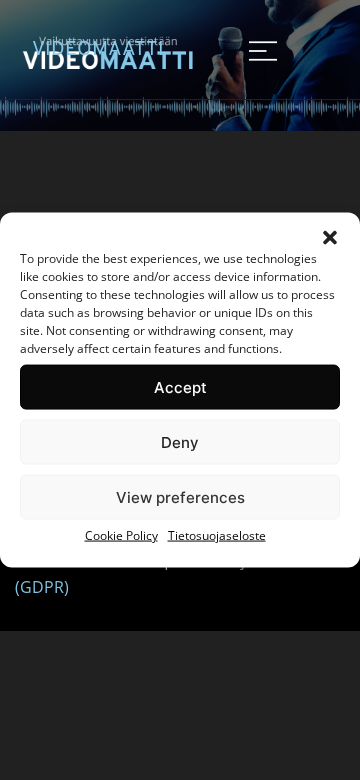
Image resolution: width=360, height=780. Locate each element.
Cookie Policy (121, 535)
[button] (330, 238)
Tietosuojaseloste (217, 535)
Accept (180, 386)
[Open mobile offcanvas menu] (263, 49)
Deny (180, 441)
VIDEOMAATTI (98, 50)
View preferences (180, 496)
